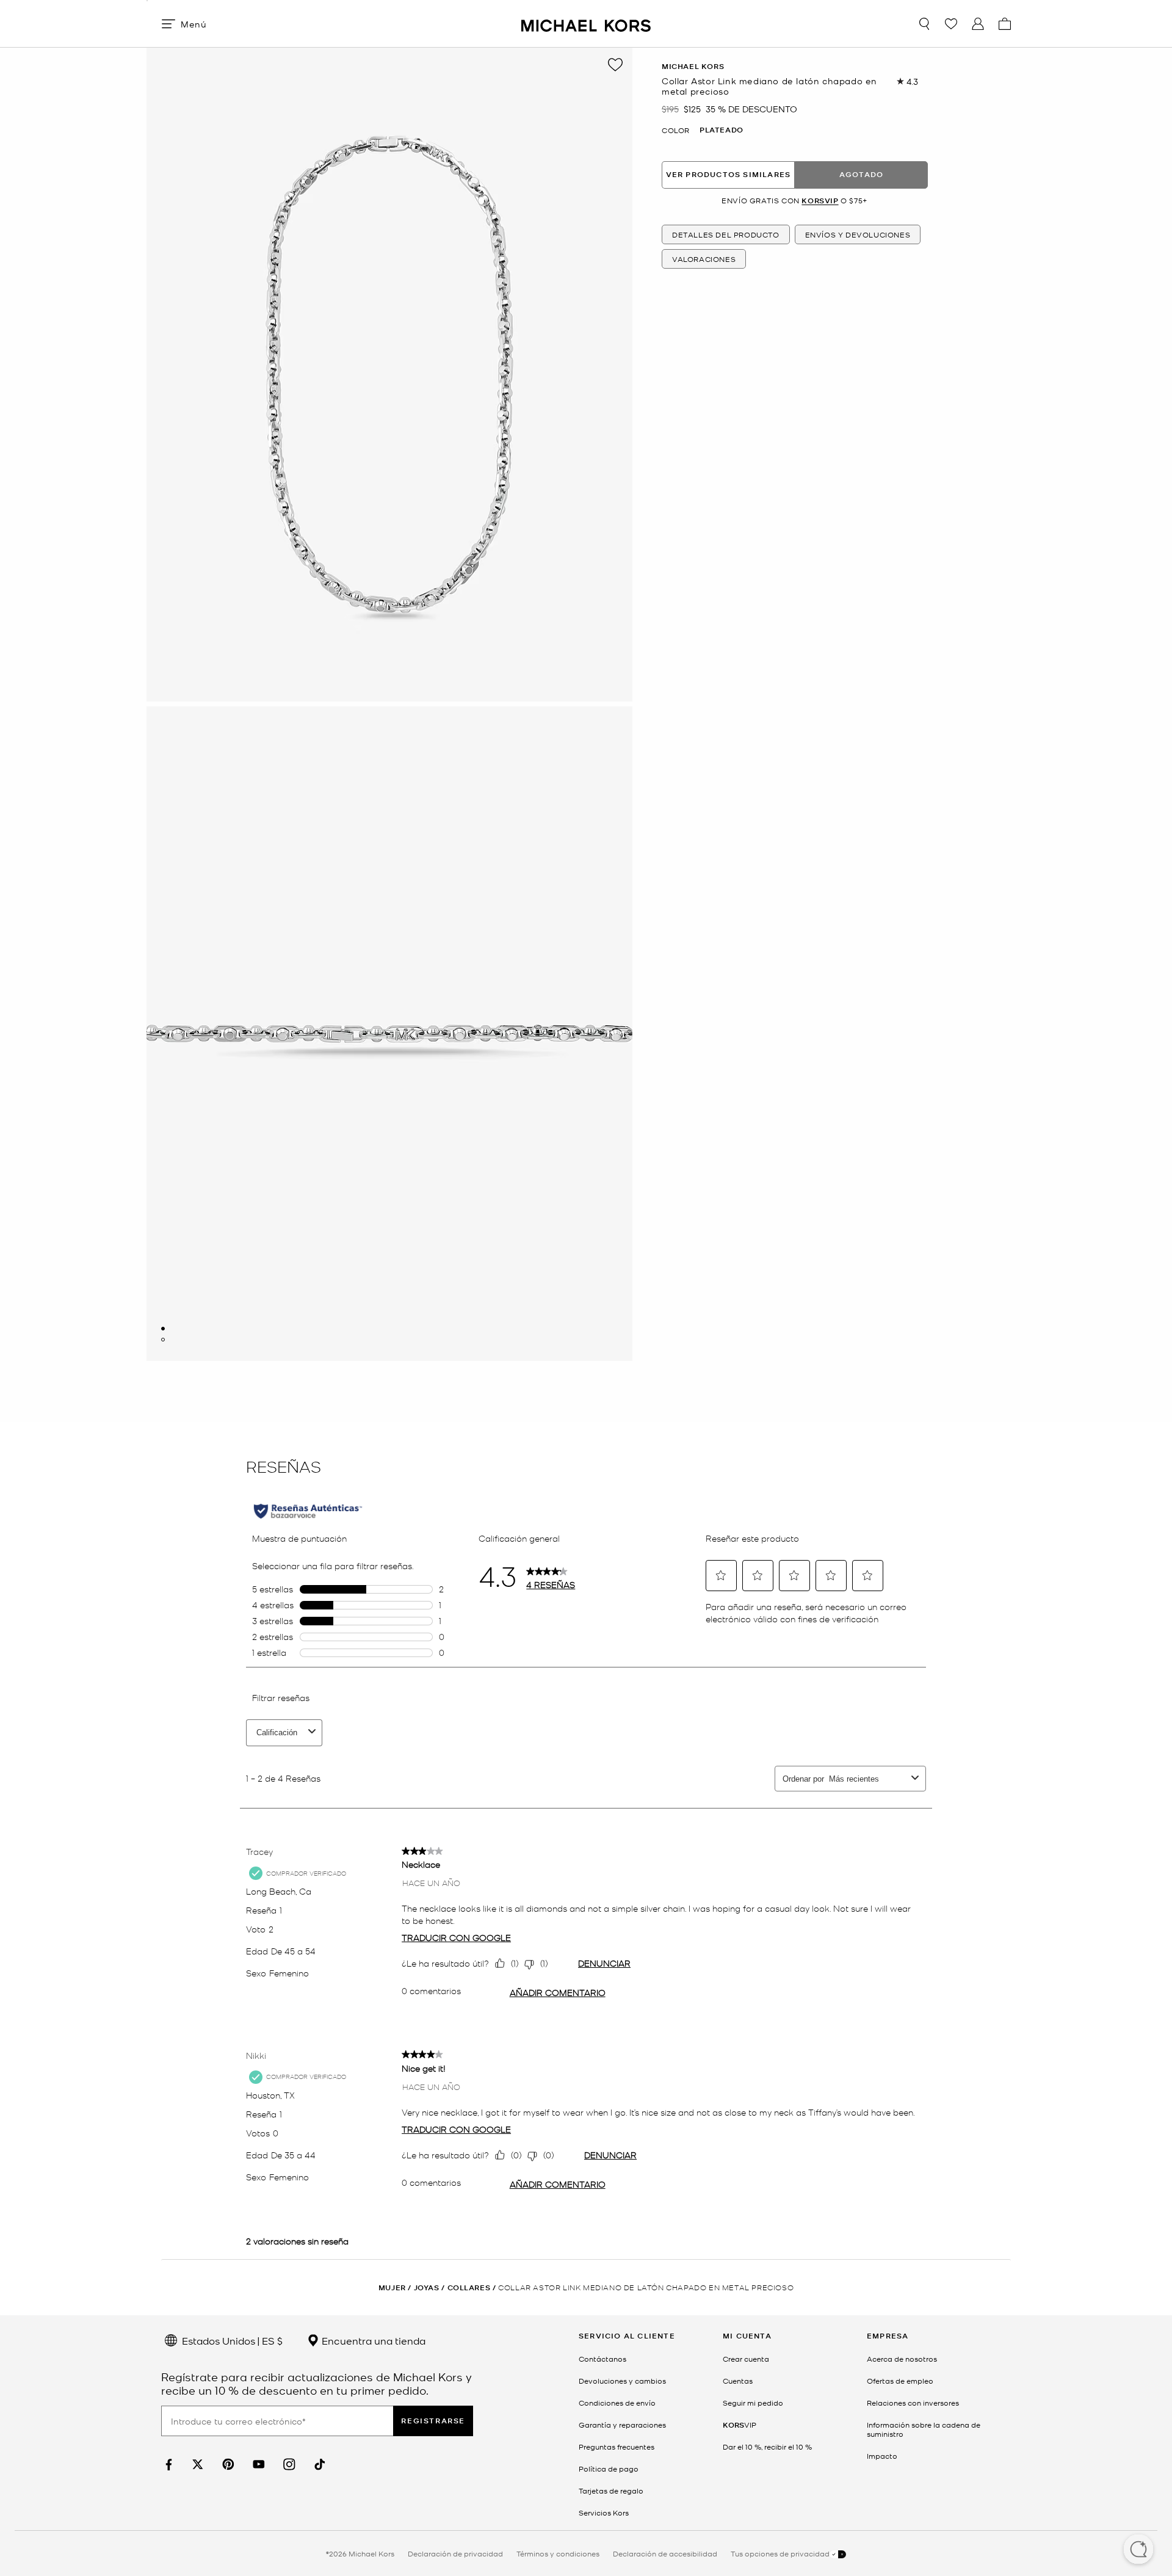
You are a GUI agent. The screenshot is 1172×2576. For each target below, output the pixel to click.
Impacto (882, 2456)
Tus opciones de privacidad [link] (780, 2553)
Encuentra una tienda (372, 2340)
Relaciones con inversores (913, 2403)
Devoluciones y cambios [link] (622, 2381)
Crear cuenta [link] (746, 2359)
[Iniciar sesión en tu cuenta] (978, 24)
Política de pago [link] (609, 2469)
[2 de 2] (163, 1340)
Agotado (861, 174)
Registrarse (433, 2421)
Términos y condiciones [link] (558, 2553)
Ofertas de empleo (900, 2381)
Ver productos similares (729, 174)
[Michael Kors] (586, 24)
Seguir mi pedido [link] (753, 2403)
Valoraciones (704, 259)
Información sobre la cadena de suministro (924, 2429)
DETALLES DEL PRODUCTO (726, 234)
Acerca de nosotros (902, 2359)
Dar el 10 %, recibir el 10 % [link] (767, 2447)
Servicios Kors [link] (604, 2513)
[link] (167, 2465)
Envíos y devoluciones (858, 234)
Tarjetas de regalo (611, 2491)
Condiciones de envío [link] (617, 2403)
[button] (1138, 2550)
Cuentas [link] (738, 2381)
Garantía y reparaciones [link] (622, 2425)
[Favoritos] (951, 24)
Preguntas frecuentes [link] (617, 2447)
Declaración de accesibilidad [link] (665, 2553)
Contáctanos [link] (602, 2359)
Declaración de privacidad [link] (455, 2553)
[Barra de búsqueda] (924, 24)
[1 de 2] (163, 1329)
